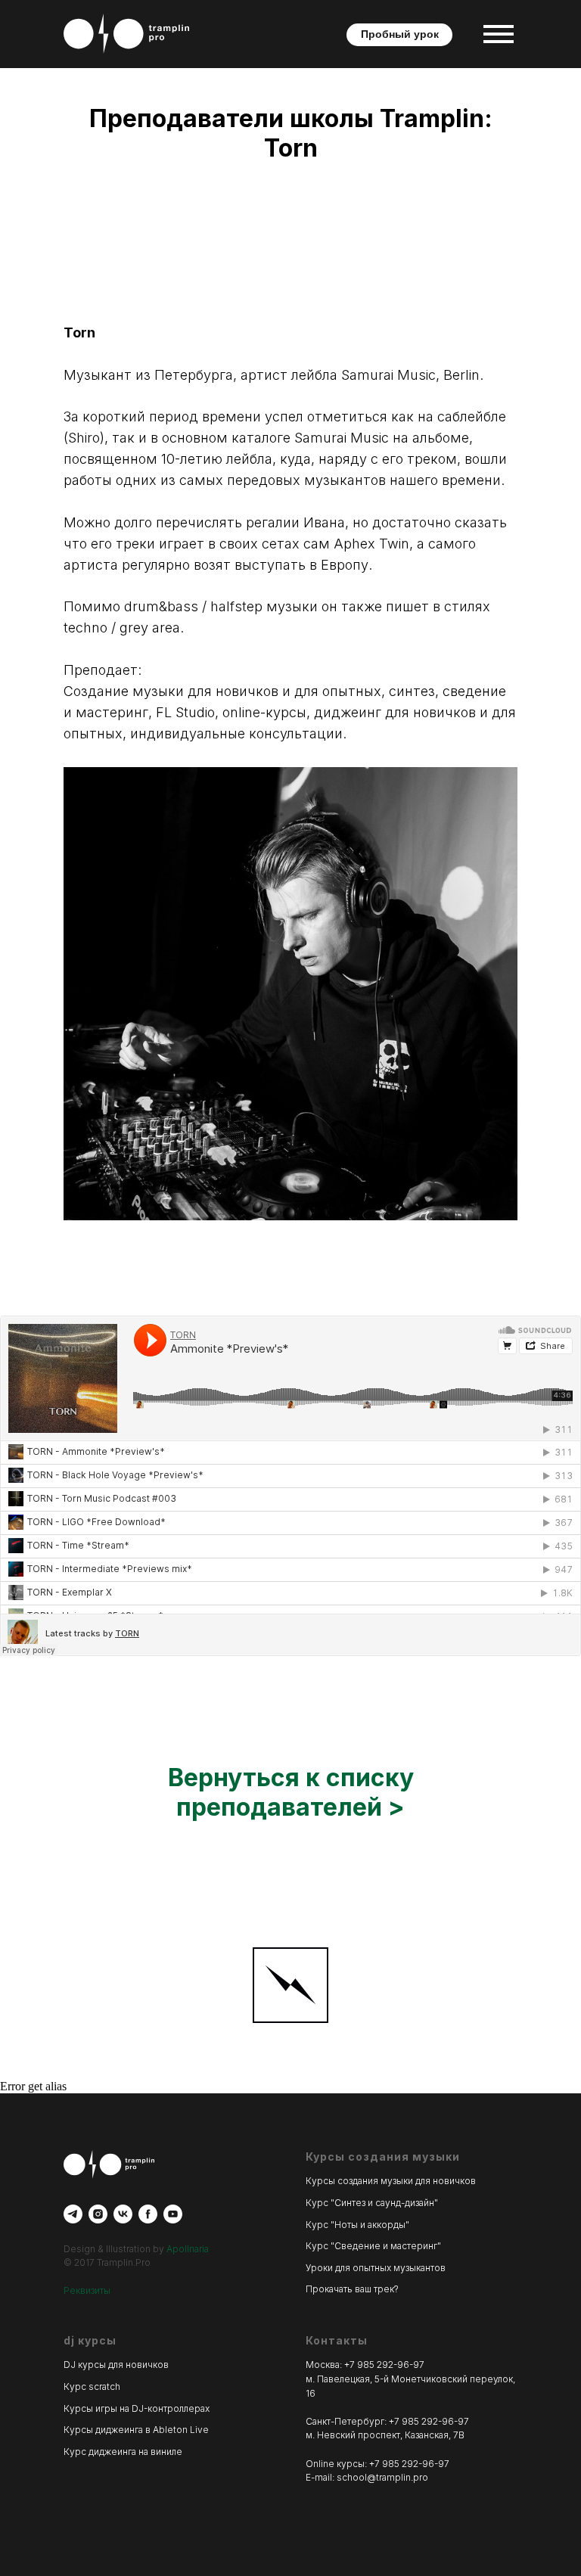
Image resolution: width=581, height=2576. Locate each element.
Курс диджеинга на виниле (123, 2452)
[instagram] (98, 2214)
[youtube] (173, 2214)
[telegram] (73, 2214)
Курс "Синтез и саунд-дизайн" (372, 2203)
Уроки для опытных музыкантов (376, 2268)
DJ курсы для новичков (116, 2365)
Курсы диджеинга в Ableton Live (136, 2430)
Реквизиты (87, 2290)
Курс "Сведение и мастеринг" (373, 2246)
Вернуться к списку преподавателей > (291, 1792)
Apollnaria (188, 2249)
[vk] (123, 2214)
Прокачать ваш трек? (352, 2289)
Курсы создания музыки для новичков (391, 2181)
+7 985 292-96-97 (384, 2365)
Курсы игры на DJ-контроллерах (137, 2408)
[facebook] (148, 2214)
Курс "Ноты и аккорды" (357, 2225)
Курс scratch (92, 2386)
